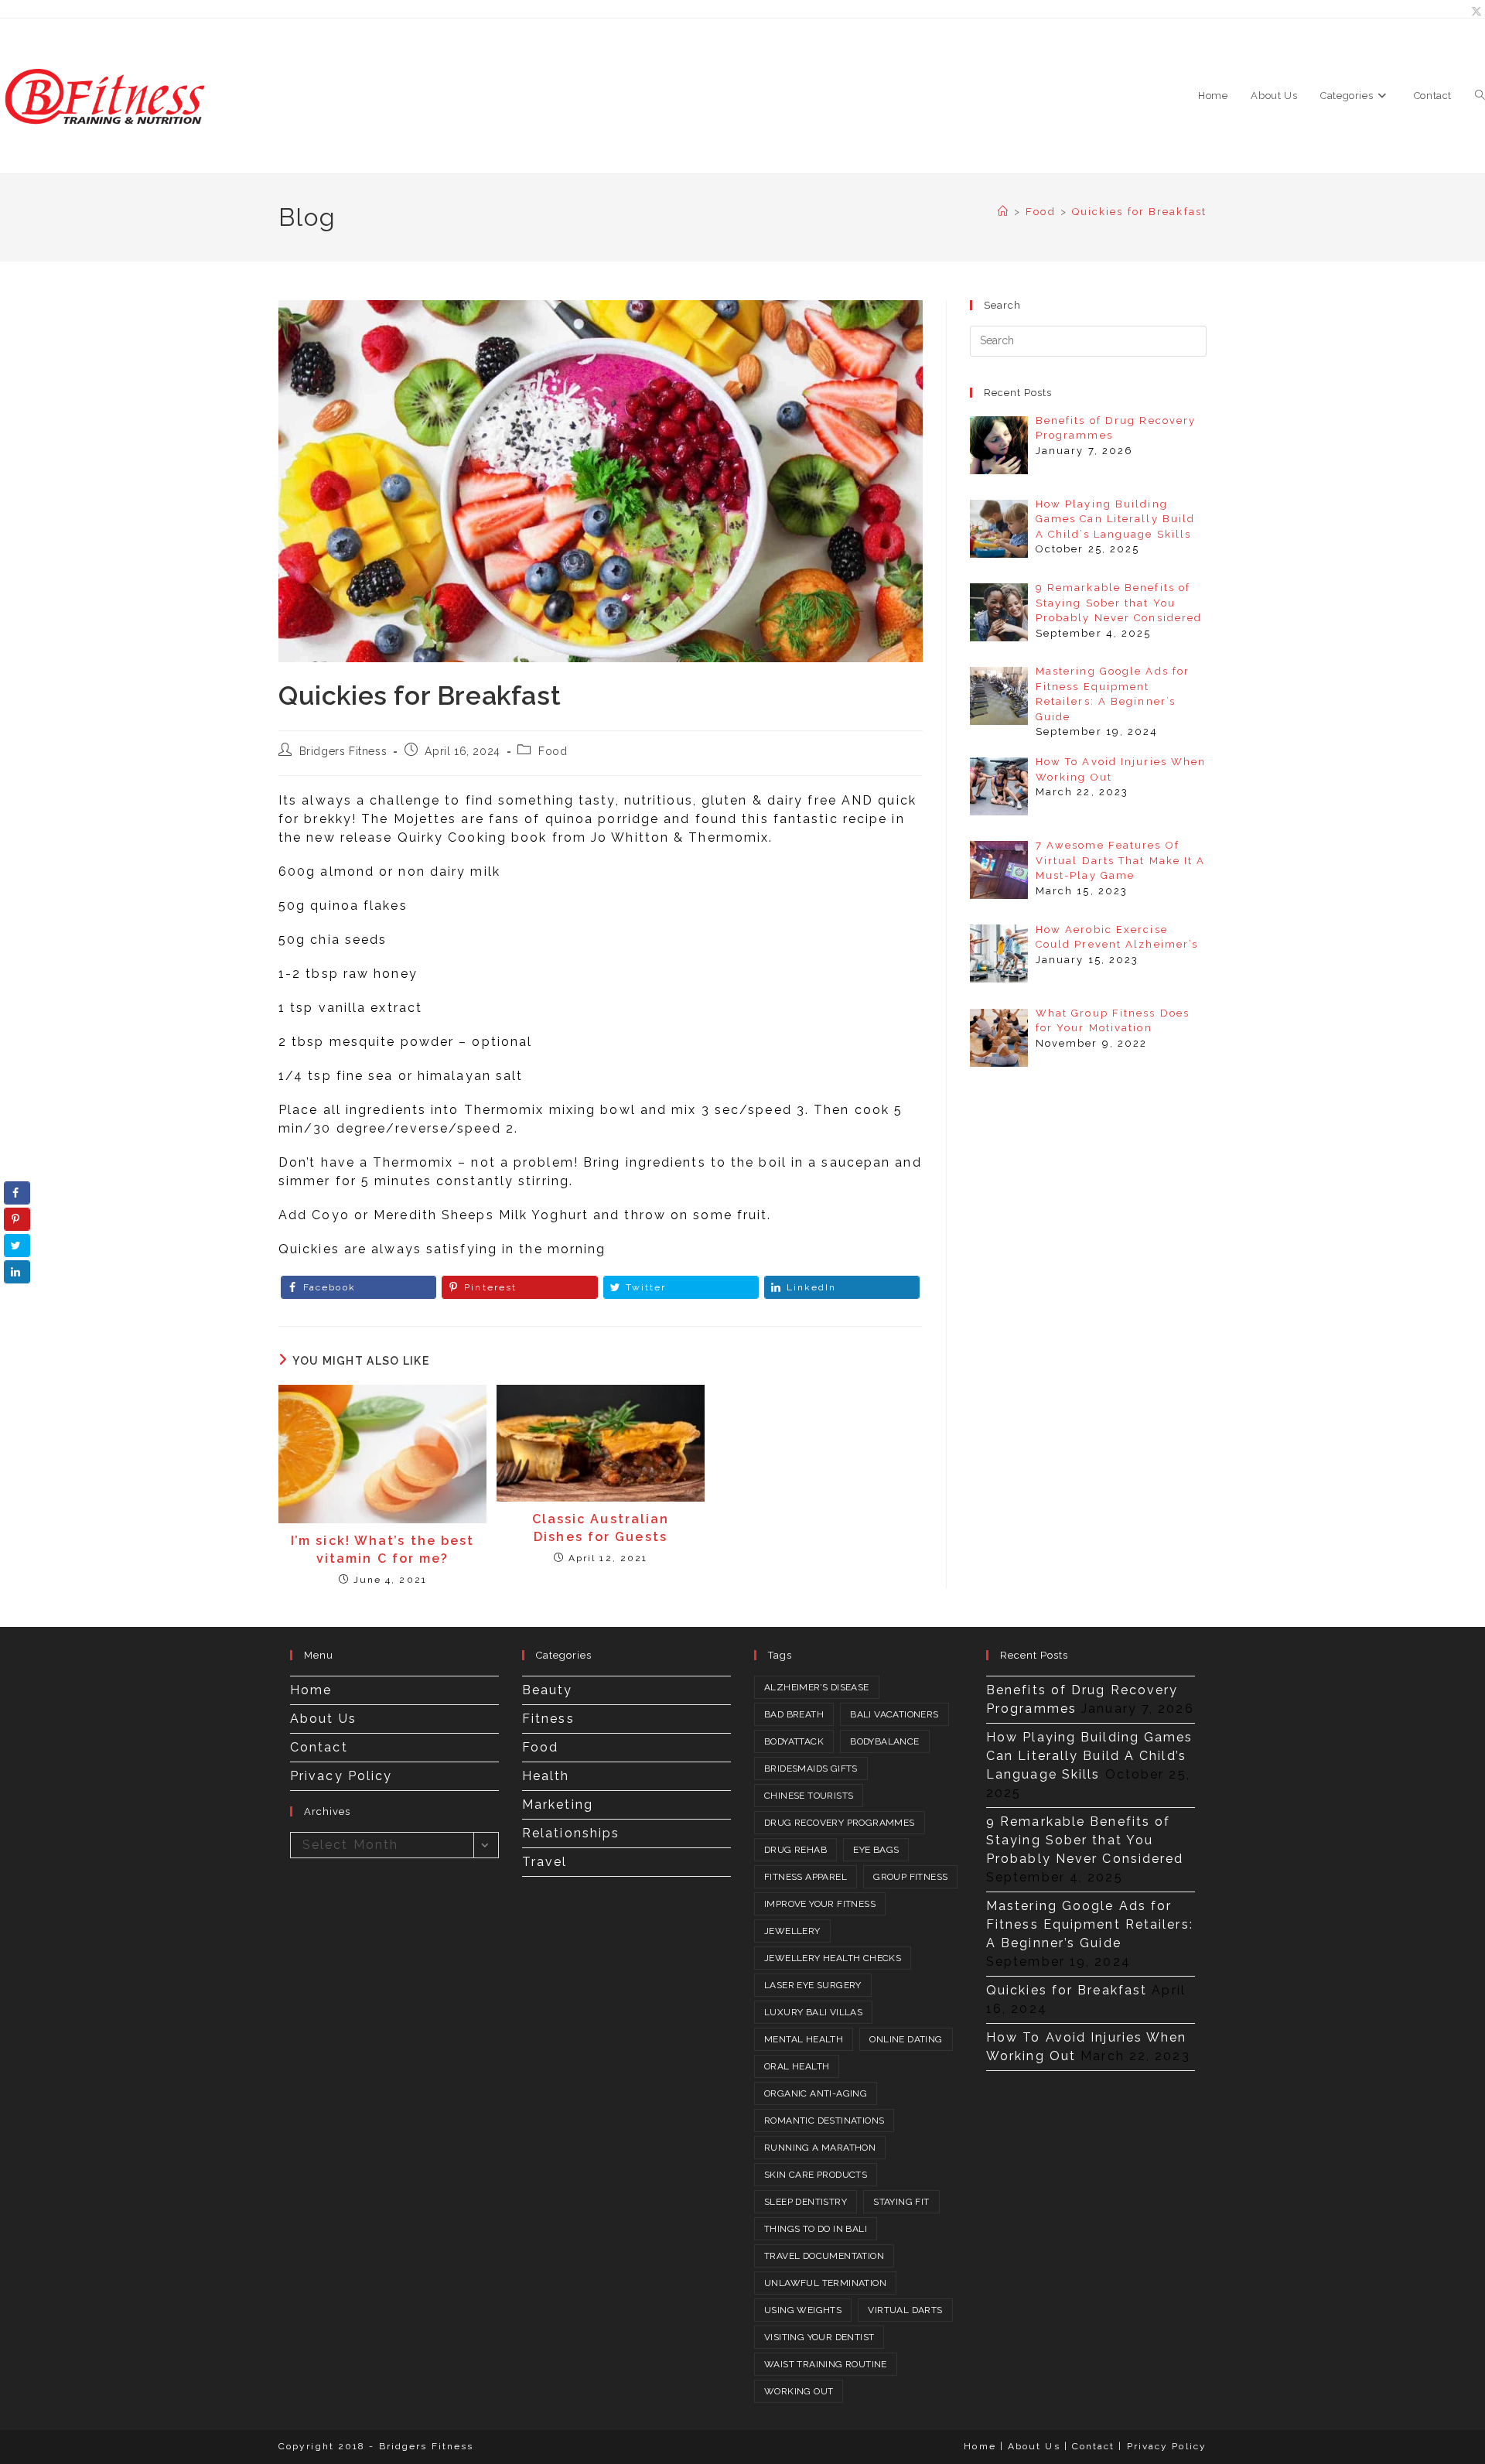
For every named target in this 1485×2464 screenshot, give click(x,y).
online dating (906, 2039)
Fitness (548, 1719)
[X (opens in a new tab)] (1475, 12)
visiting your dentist (819, 2337)
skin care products (816, 2175)
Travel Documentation (824, 2256)
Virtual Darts (905, 2310)
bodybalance (884, 1741)
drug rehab (795, 1850)
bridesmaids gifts (811, 1769)
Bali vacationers (894, 1714)
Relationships (571, 1833)
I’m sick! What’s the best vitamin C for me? (383, 1549)
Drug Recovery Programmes (840, 1823)
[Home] (1004, 212)
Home (311, 1690)
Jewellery (792, 1931)
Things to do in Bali (816, 2229)
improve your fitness (820, 1904)
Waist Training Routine (826, 2364)
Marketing (558, 1804)
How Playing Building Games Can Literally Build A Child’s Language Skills (1090, 1756)
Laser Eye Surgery (813, 1985)
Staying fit (901, 2202)
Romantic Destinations (824, 2121)
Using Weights (803, 2310)
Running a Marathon (820, 2148)
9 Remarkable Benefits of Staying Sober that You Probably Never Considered (1085, 1840)
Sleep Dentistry (806, 2202)
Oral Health (797, 2066)
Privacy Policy (341, 1776)
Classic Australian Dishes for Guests (601, 1528)
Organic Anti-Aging (816, 2093)
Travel (545, 1862)
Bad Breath (794, 1714)
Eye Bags (876, 1850)
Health (546, 1776)
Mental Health (804, 2039)
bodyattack (794, 1741)
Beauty (548, 1690)
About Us (323, 1719)
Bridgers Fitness (343, 751)
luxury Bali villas (813, 2012)
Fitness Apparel (806, 1877)
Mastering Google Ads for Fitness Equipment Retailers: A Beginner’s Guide (1090, 1924)
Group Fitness (910, 1877)
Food (553, 751)
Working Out (799, 2391)
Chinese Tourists (809, 1796)
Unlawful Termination (825, 2283)
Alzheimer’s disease (817, 1687)
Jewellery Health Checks (833, 1958)
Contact (319, 1747)
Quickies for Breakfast (1139, 212)
